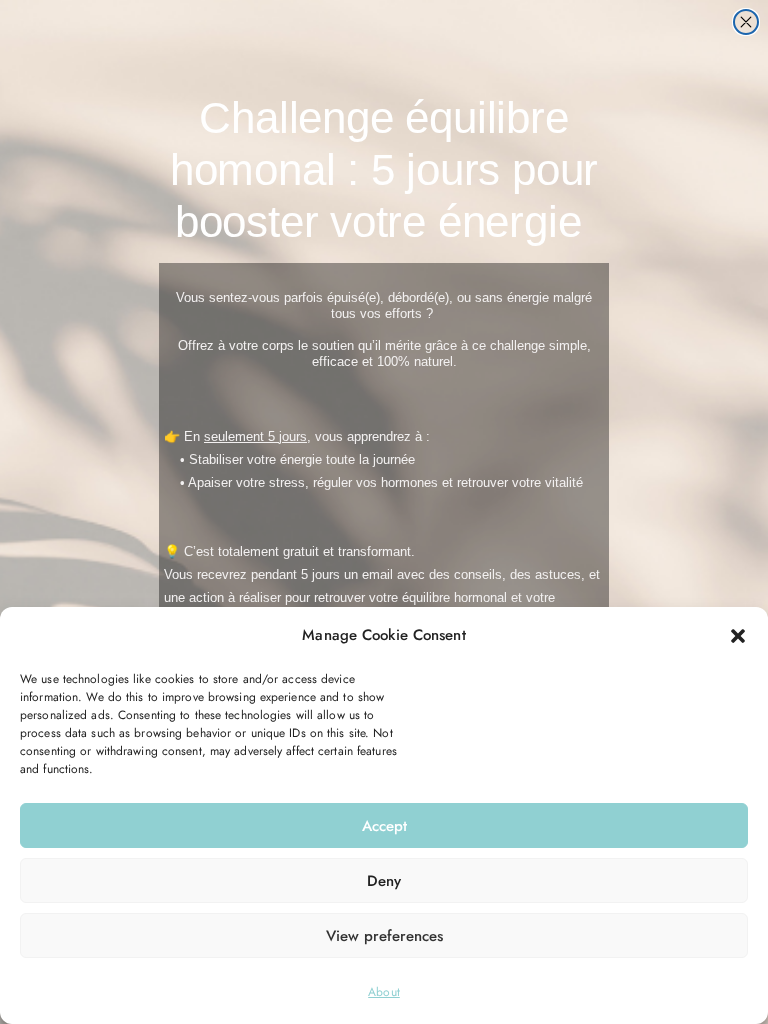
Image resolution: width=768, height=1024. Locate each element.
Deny (384, 881)
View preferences (384, 936)
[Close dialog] (746, 22)
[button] (738, 636)
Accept (384, 826)
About (384, 992)
